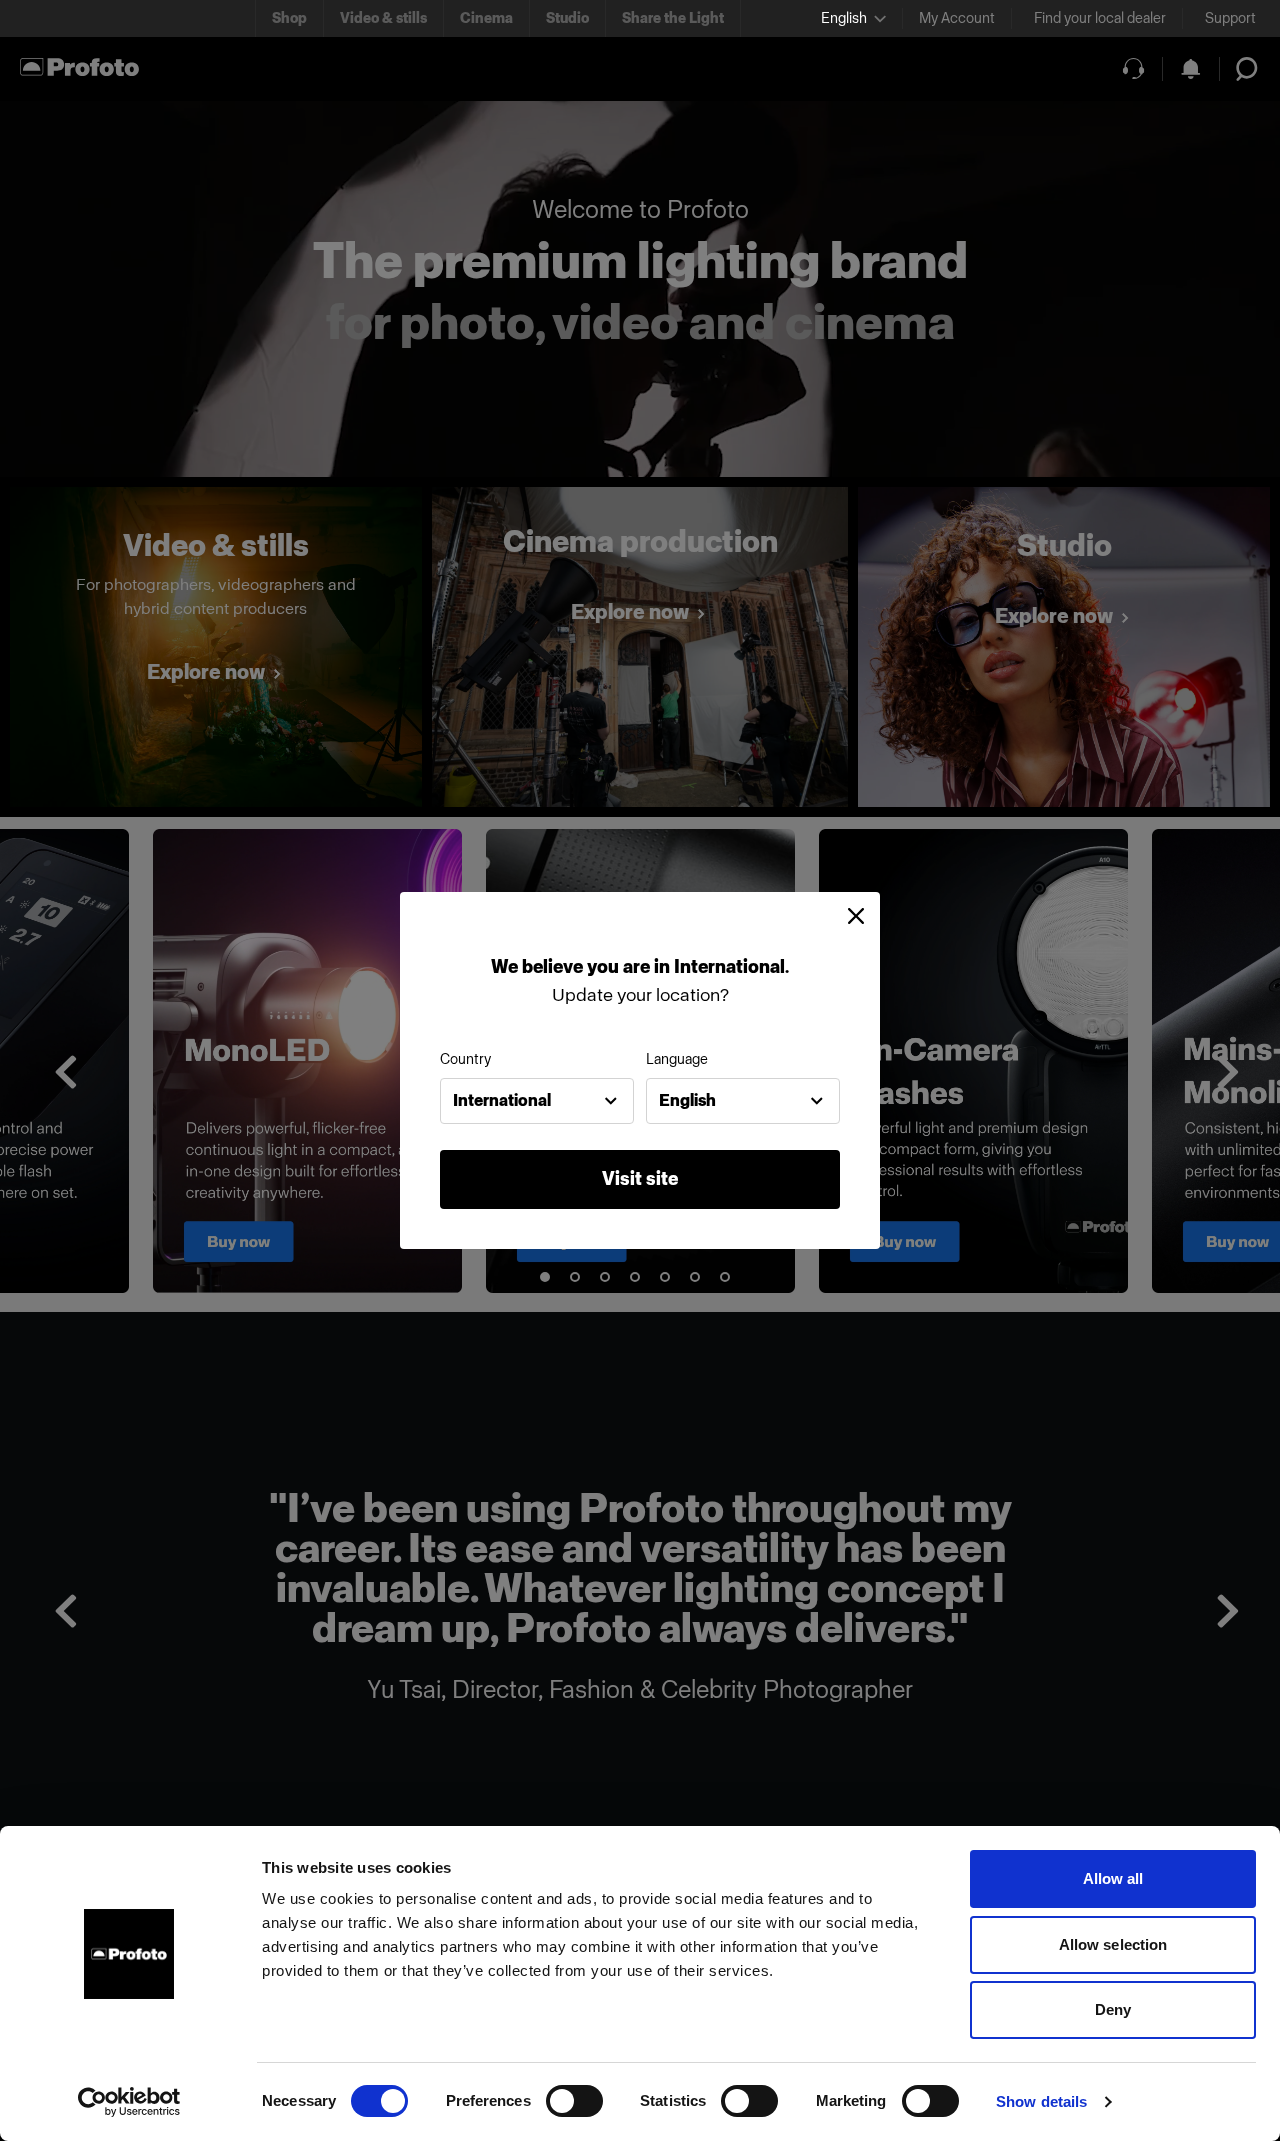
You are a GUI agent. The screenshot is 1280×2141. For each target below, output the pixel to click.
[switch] (574, 2101)
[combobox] (537, 1101)
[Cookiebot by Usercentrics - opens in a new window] (129, 2102)
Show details (1041, 2101)
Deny (1113, 2009)
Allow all (1113, 1878)
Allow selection (1113, 1944)
